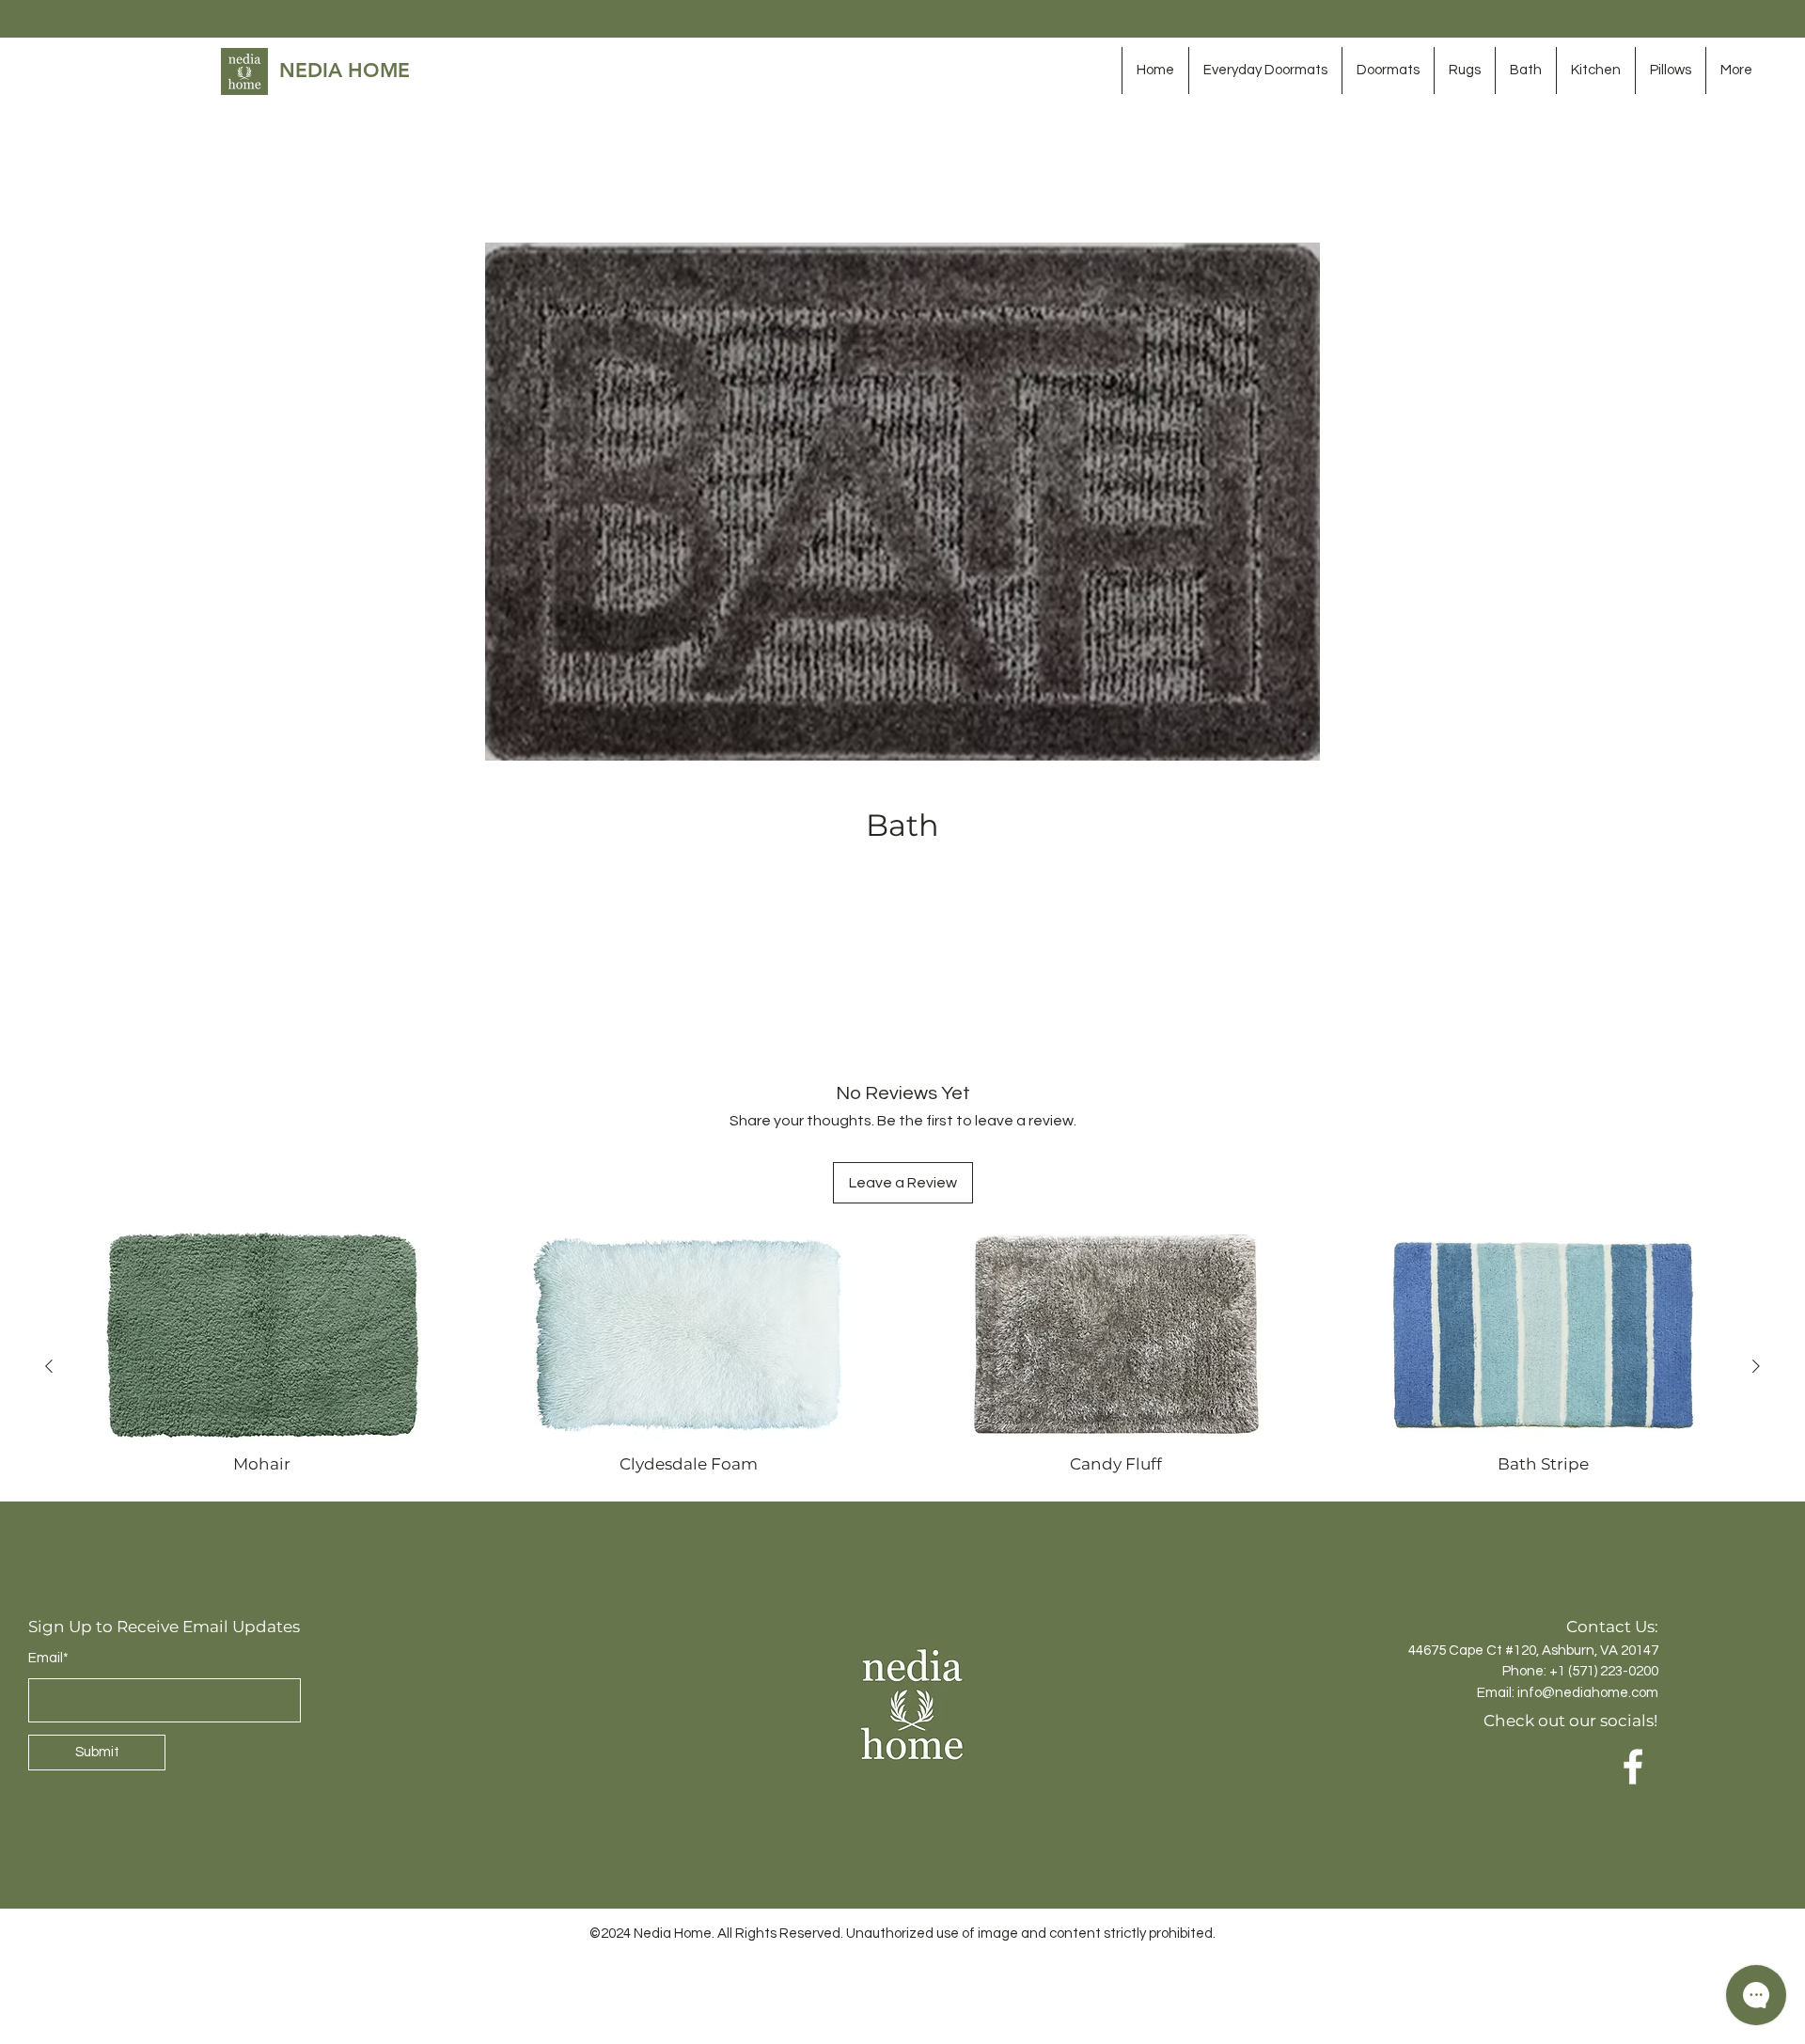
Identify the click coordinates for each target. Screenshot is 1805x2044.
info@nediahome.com (1588, 1569)
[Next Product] (1756, 1242)
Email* (48, 1534)
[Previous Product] (49, 1242)
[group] (902, 1242)
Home (462, 175)
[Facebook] (1633, 1643)
